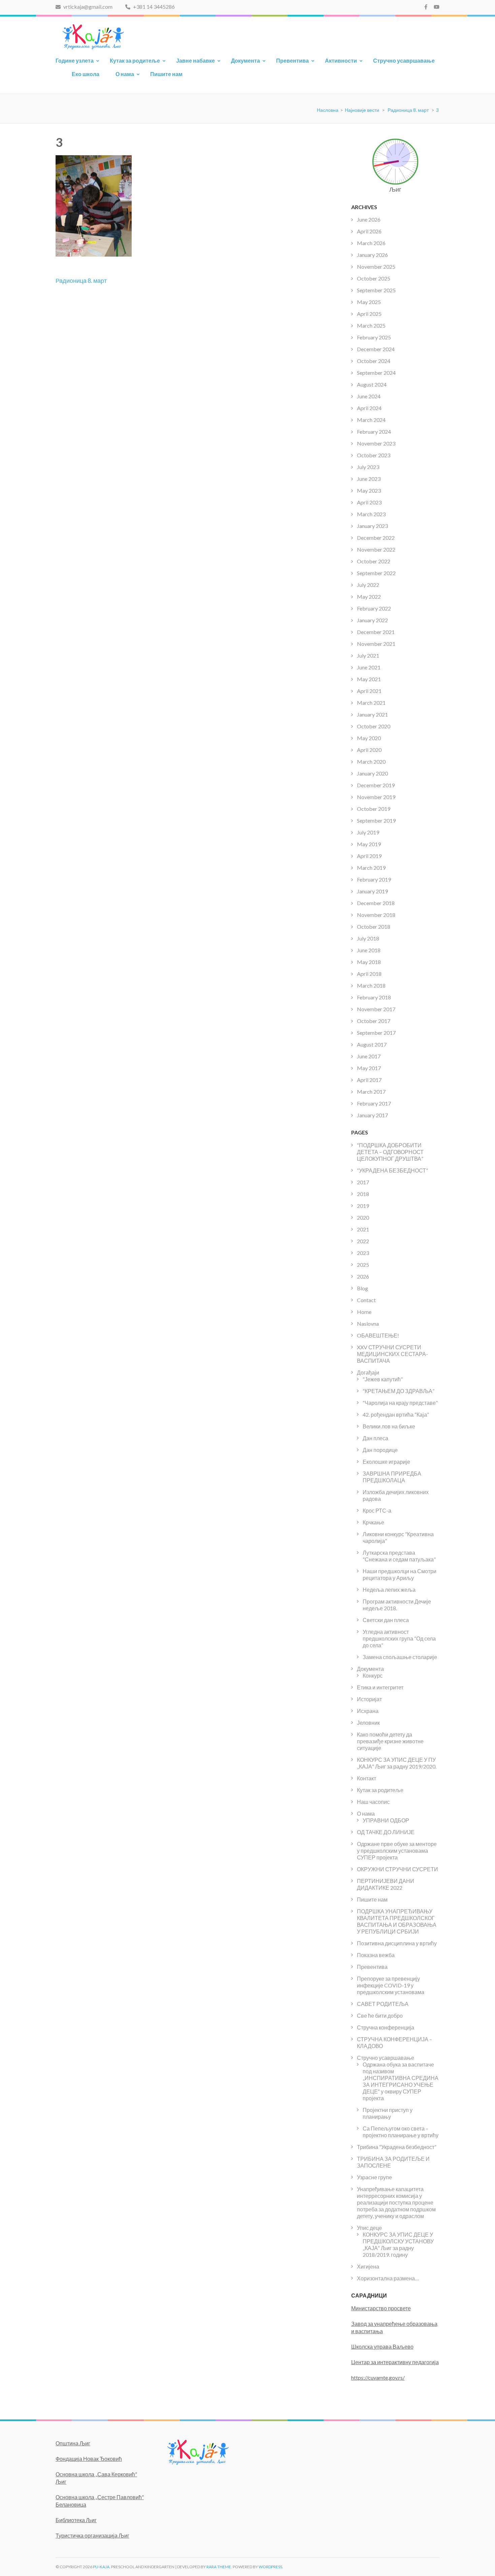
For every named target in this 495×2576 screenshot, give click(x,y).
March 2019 (371, 868)
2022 (363, 1241)
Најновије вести (362, 110)
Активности (341, 60)
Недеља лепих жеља (389, 1590)
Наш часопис (373, 1802)
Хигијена (368, 2266)
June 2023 (369, 479)
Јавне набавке (195, 60)
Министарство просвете (381, 2308)
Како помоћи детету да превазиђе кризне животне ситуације (390, 1741)
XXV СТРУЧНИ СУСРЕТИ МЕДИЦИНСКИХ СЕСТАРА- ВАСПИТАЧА (392, 1354)
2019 (363, 1206)
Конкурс (373, 1675)
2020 (363, 1217)
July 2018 (368, 938)
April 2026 (369, 231)
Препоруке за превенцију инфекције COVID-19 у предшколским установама (391, 1985)
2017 (363, 1182)
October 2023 (374, 455)
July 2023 (368, 467)
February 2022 (374, 608)
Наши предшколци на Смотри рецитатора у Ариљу (400, 1574)
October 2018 (374, 927)
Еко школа (86, 74)
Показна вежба (376, 1955)
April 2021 (369, 691)
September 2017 (376, 1033)
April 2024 (369, 408)
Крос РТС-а (377, 1510)
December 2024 (376, 349)
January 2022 (372, 620)
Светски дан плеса (386, 1620)
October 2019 (374, 809)
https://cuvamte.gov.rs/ (378, 2377)
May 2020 (369, 738)
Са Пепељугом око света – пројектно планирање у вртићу (401, 2132)
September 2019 (376, 820)
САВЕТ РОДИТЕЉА (383, 2004)
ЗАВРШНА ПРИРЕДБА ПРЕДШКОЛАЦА (392, 1477)
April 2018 (369, 974)
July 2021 (368, 655)
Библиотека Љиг (76, 2520)
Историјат (369, 1699)
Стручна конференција (386, 2027)
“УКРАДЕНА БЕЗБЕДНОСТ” (392, 1170)
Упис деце (369, 2228)
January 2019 (372, 891)
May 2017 (369, 1068)
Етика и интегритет (380, 1687)
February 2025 (374, 337)
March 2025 (371, 325)
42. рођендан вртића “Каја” (396, 1414)
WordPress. (271, 2567)
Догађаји (368, 1372)
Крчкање (373, 1522)
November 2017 (376, 1009)
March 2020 (371, 762)
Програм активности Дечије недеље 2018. (397, 1605)
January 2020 (372, 773)
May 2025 (369, 302)
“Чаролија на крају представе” (400, 1403)
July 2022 (368, 585)
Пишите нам (166, 74)
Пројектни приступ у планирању (388, 2113)
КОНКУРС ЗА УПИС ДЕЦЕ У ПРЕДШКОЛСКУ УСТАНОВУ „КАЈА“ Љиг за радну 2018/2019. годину (398, 2244)
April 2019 (369, 856)
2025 (363, 1265)
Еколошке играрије (386, 1462)
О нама (125, 74)
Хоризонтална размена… (388, 2278)
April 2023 (369, 502)
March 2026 (371, 243)
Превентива (292, 60)
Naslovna (368, 1324)
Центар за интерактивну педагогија (395, 2362)
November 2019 (376, 797)
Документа (245, 60)
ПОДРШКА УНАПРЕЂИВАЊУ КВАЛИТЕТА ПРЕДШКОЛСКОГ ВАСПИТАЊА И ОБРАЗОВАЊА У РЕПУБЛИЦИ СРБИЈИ (397, 1921)
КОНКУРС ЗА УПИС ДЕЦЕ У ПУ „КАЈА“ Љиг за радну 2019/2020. (397, 1763)
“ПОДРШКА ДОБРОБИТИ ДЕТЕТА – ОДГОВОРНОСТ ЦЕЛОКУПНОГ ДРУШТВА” (390, 1152)
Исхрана (368, 1711)
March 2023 (371, 514)
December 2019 (376, 785)
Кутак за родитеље (135, 60)
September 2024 (376, 373)
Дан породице (380, 1450)
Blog (362, 1288)
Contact (366, 1300)
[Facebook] (426, 7)
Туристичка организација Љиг (92, 2535)
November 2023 (376, 443)
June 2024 (369, 396)
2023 (363, 1253)
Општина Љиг (73, 2443)
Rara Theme (219, 2567)
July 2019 (368, 832)
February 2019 (374, 879)
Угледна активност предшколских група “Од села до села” (399, 1638)
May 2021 (369, 679)
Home (364, 1312)
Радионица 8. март (81, 280)
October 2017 (374, 1021)
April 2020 (369, 750)
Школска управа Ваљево (382, 2347)
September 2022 (376, 573)
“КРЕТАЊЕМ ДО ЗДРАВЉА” (399, 1391)
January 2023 (372, 526)
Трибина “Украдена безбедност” (397, 2147)
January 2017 (372, 1115)
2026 (363, 1276)
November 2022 (376, 549)
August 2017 (372, 1044)
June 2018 (369, 950)
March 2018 (371, 985)
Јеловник (368, 1723)
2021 (363, 1229)
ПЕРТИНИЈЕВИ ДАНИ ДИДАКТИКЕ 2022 (386, 1884)
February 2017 (374, 1103)
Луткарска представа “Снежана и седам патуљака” (399, 1556)
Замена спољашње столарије (400, 1657)
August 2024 (372, 384)
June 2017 (369, 1056)
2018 (363, 1194)
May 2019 (369, 844)
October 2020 (374, 726)
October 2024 (374, 361)
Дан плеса (375, 1438)
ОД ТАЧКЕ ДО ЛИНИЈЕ (386, 1832)
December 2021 (376, 632)
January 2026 (372, 255)
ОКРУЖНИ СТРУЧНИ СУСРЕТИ (398, 1869)
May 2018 (369, 962)
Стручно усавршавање (404, 60)
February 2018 (374, 997)
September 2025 (376, 290)
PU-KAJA (101, 2567)
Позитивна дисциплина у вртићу (397, 1943)
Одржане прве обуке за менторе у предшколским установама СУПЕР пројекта (397, 1851)
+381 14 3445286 (153, 7)
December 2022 (376, 538)
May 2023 (369, 490)
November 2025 (376, 267)
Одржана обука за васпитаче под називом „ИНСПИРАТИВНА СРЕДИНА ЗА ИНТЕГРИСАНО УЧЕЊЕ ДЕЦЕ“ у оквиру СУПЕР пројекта (401, 2081)
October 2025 (374, 278)
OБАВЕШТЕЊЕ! (378, 1335)
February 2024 (374, 432)
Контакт (367, 1778)
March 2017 (371, 1092)
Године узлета (75, 60)
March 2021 (371, 703)
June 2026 (369, 219)
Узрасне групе (374, 2177)
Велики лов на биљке (389, 1426)
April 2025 (369, 314)
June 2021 (369, 667)
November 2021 (376, 644)
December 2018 (376, 903)
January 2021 (372, 714)
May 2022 (369, 597)
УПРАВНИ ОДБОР (386, 1820)
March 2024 (371, 420)
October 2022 (374, 561)
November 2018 (376, 915)
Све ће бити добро (380, 2016)
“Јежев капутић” (383, 1379)
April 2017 (369, 1080)
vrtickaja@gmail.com (87, 7)
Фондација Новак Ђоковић (89, 2459)
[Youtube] (437, 7)
